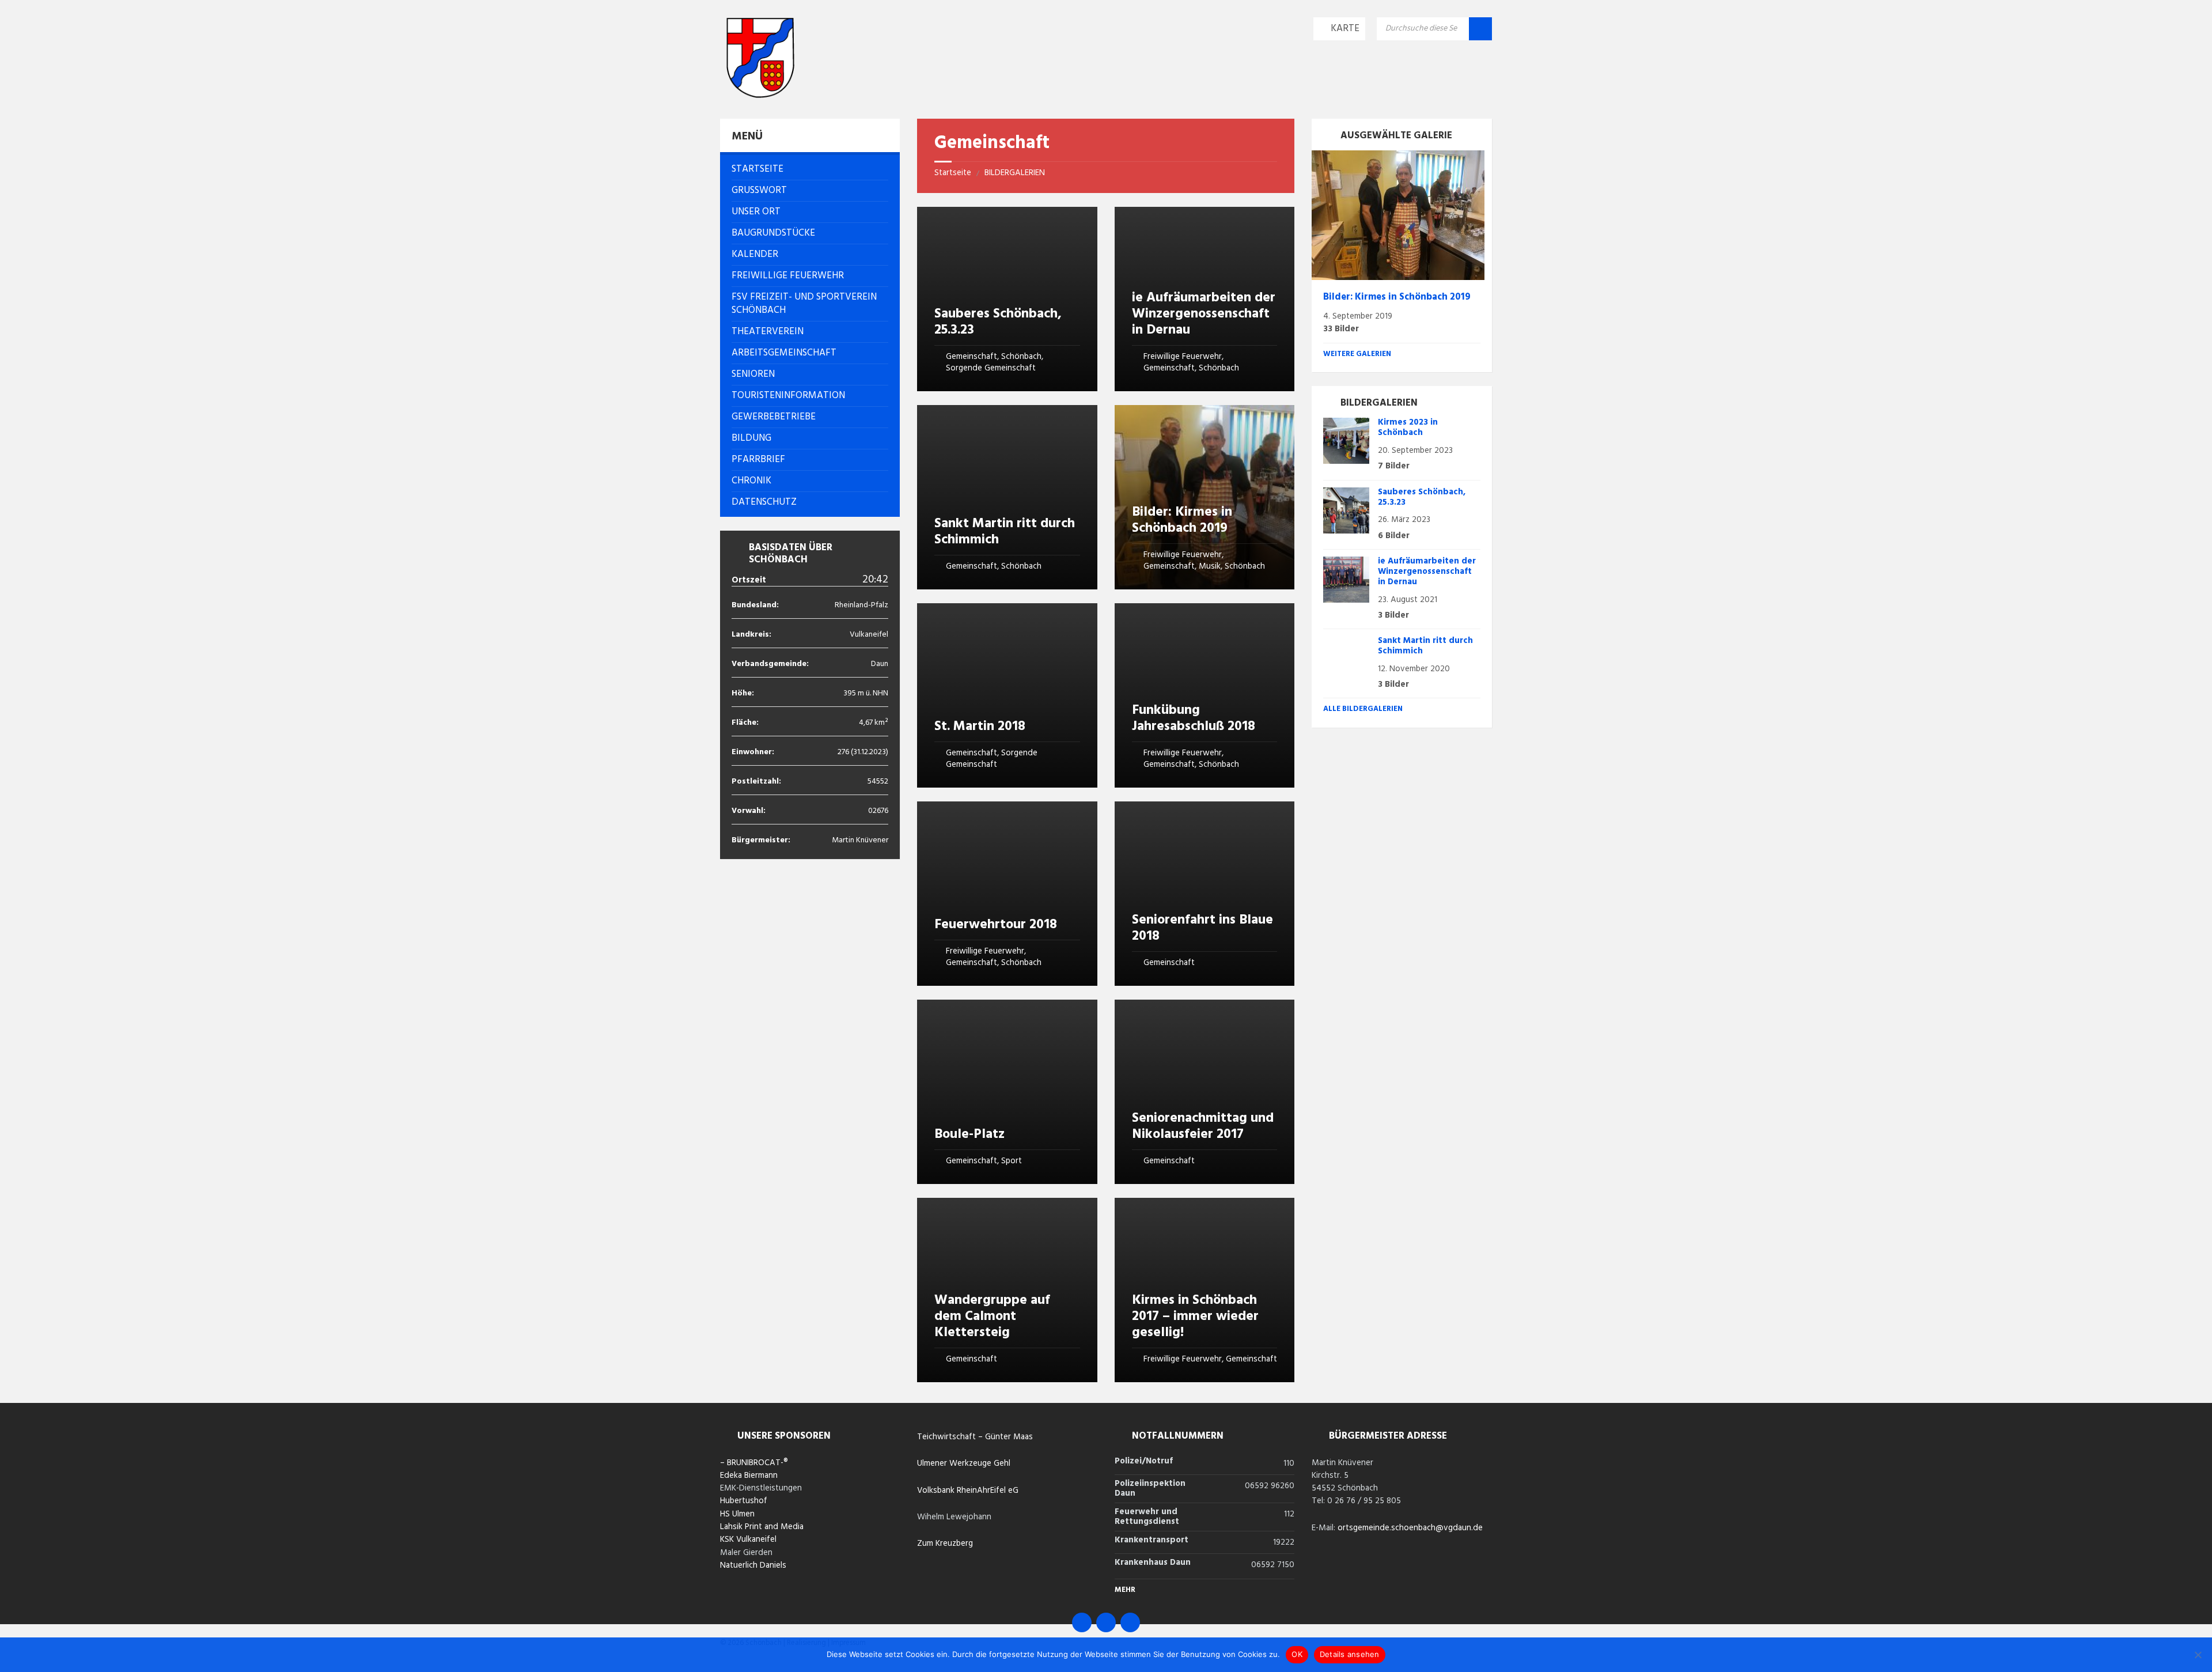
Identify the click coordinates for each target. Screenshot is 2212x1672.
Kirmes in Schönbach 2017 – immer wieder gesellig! (1195, 1317)
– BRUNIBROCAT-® (754, 1463)
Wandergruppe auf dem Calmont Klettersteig (992, 1317)
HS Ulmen (737, 1514)
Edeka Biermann (749, 1476)
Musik (1210, 566)
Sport (1012, 1161)
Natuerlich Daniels (753, 1565)
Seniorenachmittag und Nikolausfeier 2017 (1203, 1126)
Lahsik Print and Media (762, 1527)
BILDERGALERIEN (1015, 173)
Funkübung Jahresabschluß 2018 (1194, 718)
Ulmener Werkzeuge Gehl (964, 1463)
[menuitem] (810, 169)
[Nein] (2198, 1655)
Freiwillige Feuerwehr (1183, 357)
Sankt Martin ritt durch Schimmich (1005, 532)
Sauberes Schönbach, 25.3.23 (998, 322)
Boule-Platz (969, 1134)
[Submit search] (1480, 29)
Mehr (1125, 1590)
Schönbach (1021, 357)
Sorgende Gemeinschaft (991, 368)
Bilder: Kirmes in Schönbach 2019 (1182, 520)
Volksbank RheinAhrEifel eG (968, 1491)
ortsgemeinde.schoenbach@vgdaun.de (1410, 1528)
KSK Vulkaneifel (748, 1539)
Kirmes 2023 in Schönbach (1408, 428)
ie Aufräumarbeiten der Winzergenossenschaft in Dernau (1204, 314)
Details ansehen (1350, 1654)
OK (1297, 1654)
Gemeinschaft (971, 357)
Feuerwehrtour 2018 (996, 925)
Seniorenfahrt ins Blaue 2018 (1202, 928)
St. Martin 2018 (980, 727)
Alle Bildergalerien (1363, 709)
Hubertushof (744, 1501)
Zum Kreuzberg (945, 1544)
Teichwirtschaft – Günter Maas (975, 1437)
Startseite (953, 173)
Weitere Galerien (1357, 354)
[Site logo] (760, 95)
